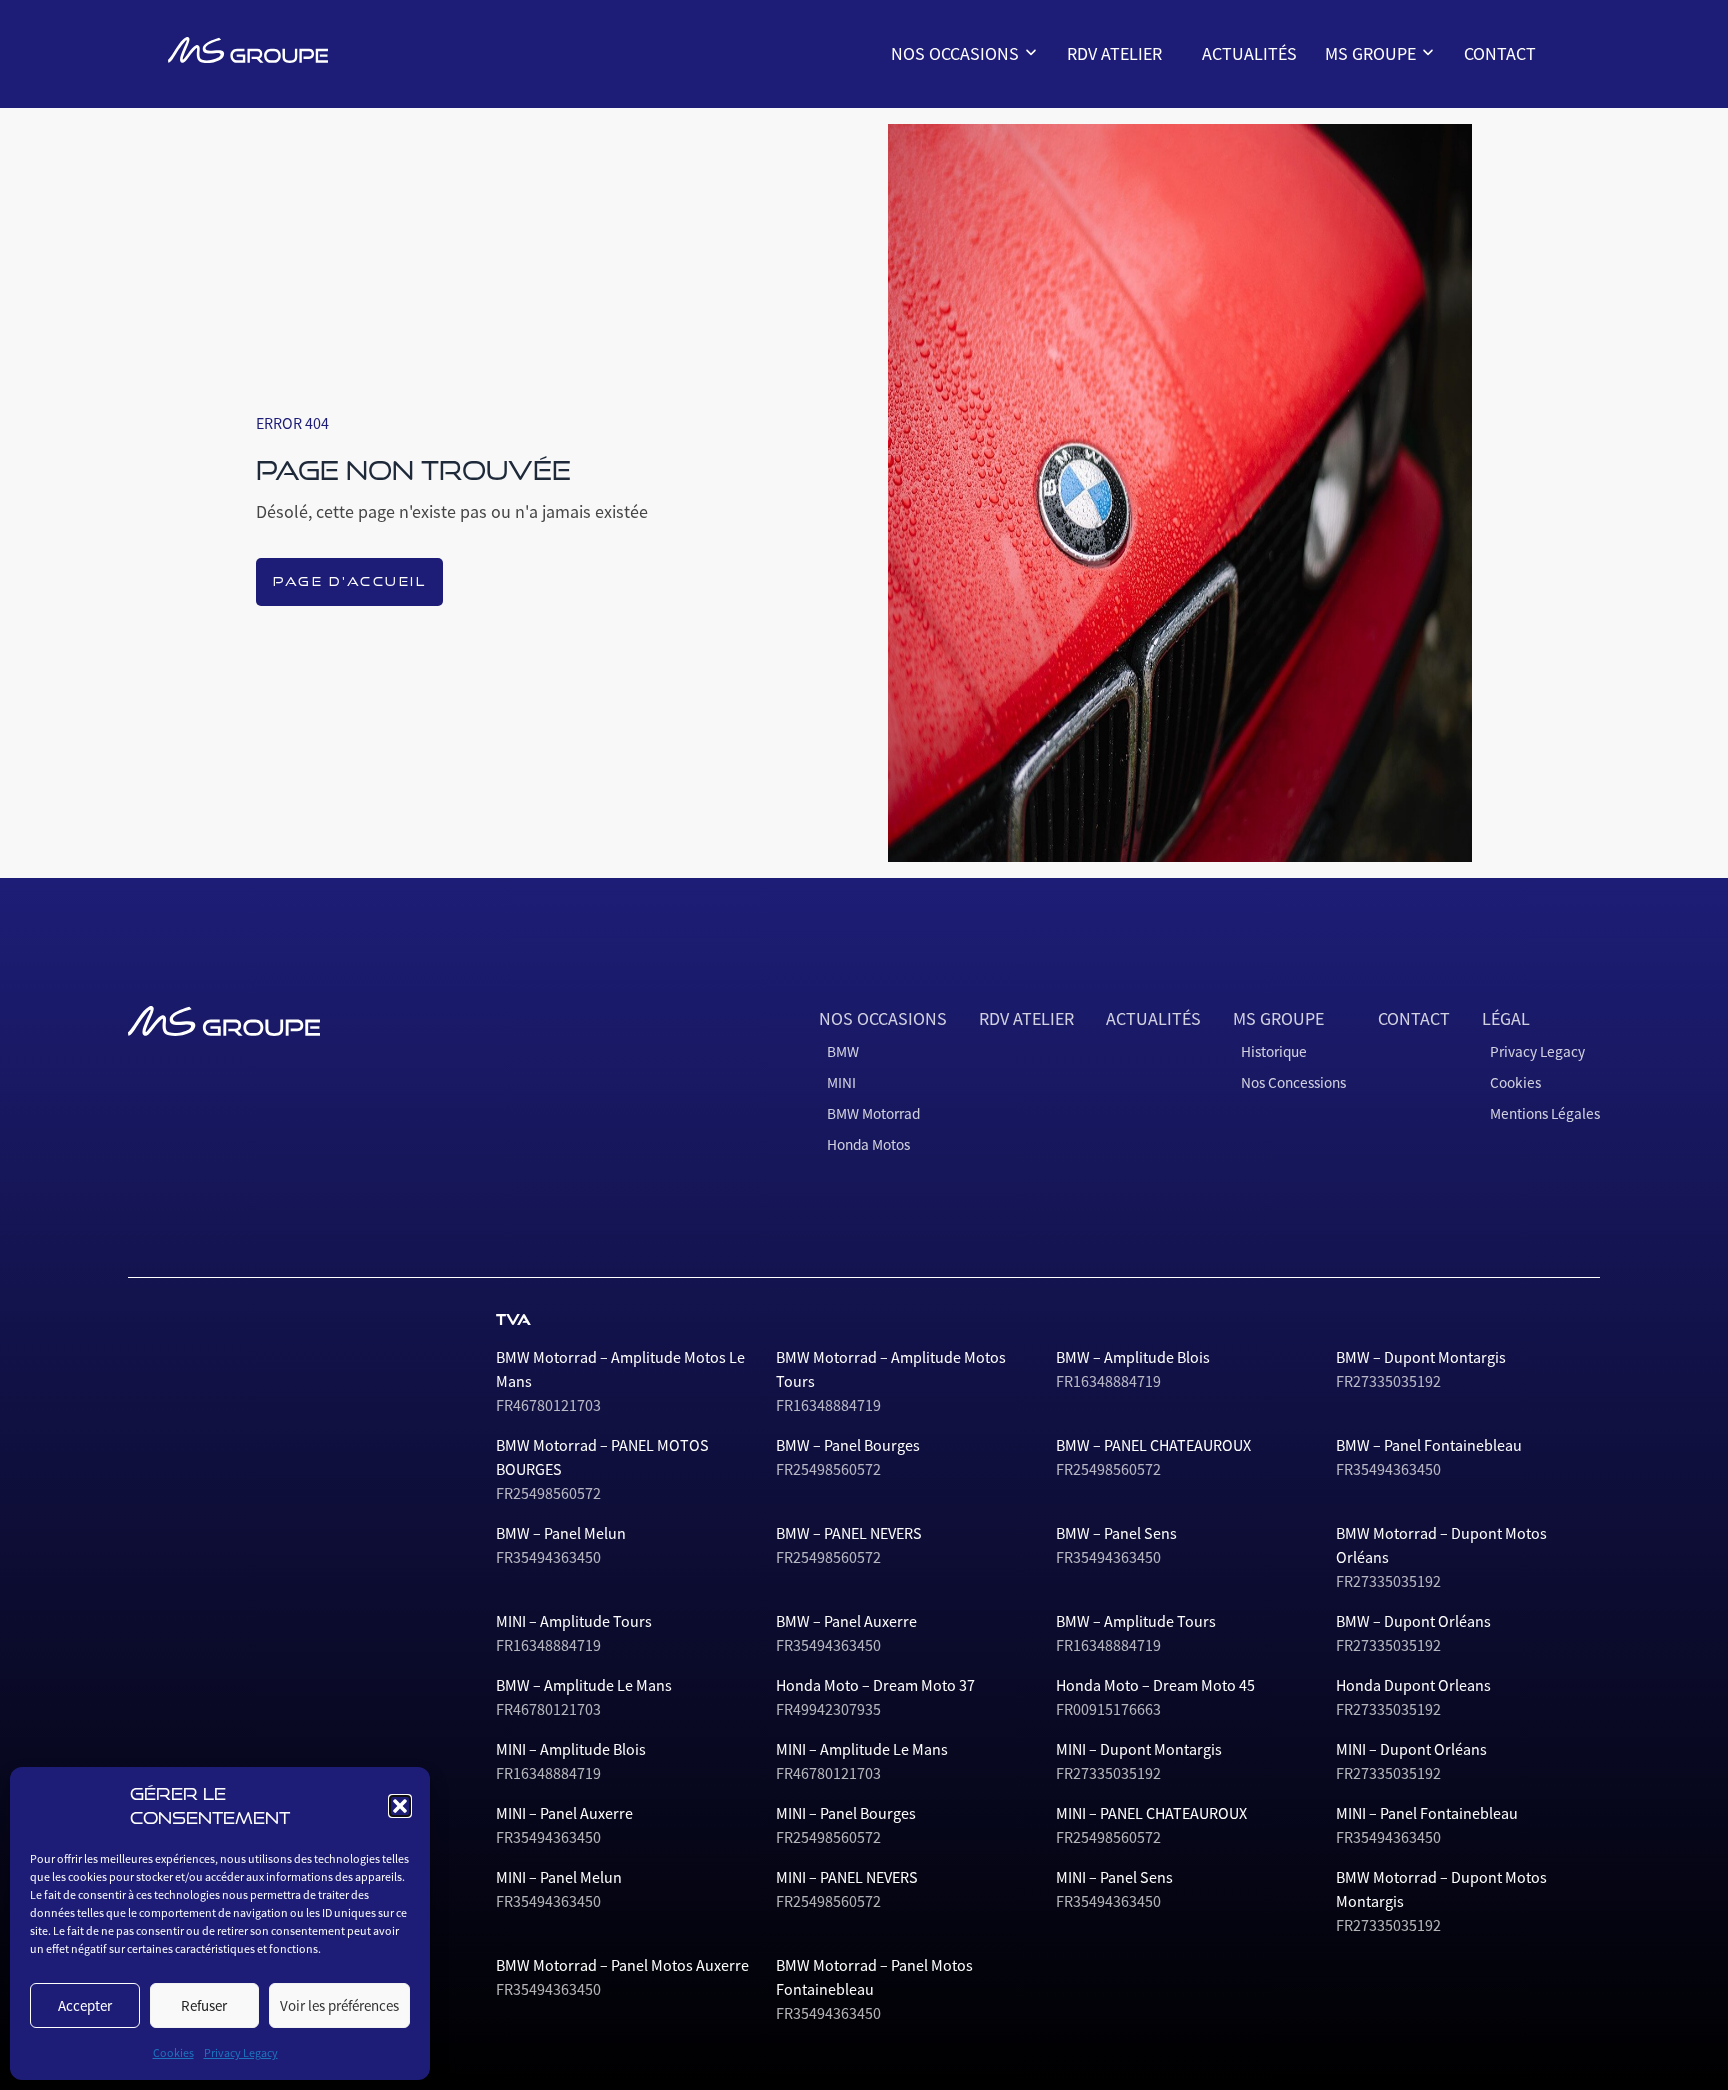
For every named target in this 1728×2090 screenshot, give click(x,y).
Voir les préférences (339, 2005)
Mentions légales (1545, 1113)
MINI (917, 132)
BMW (919, 100)
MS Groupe (1372, 54)
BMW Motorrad (950, 164)
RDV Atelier (1114, 54)
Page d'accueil (349, 581)
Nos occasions (957, 54)
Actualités (1249, 54)
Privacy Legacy (241, 2053)
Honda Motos (945, 196)
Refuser (204, 2005)
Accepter (85, 2005)
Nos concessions (1388, 132)
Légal (1506, 1019)
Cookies (173, 2053)
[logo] (248, 49)
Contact (1500, 54)
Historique (1370, 100)
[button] (400, 1806)
